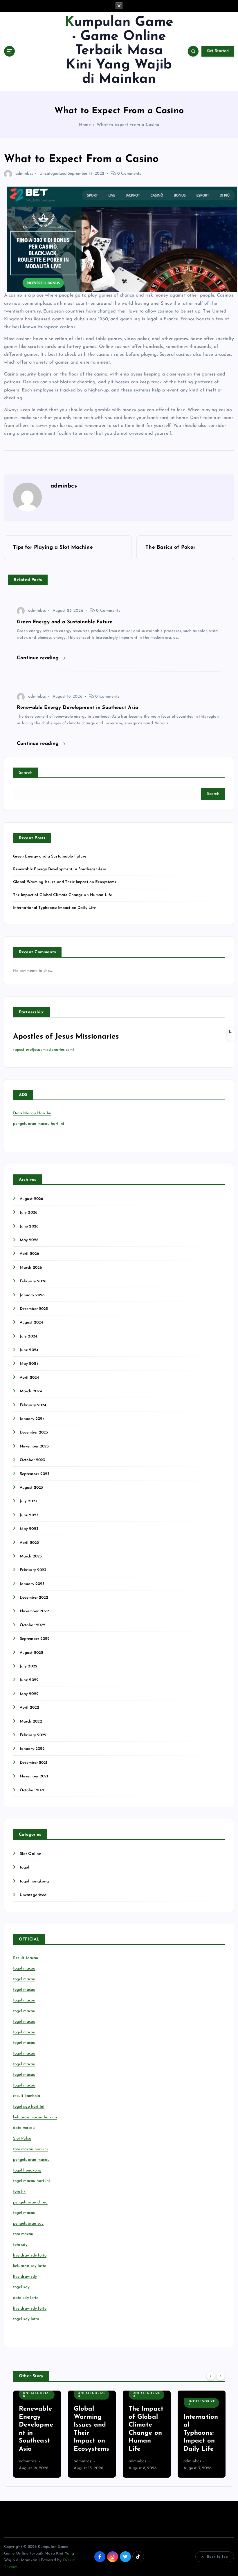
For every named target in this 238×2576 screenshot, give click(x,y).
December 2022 (34, 1598)
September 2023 (35, 1474)
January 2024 (32, 1419)
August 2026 (31, 1199)
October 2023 (33, 1460)
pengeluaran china (30, 2202)
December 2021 (34, 1763)
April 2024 (29, 1378)
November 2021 (34, 1776)
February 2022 (33, 1735)
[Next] (221, 2376)
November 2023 (34, 1446)
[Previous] (211, 2376)
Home (85, 125)
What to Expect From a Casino (128, 125)
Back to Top (218, 2557)
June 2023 (29, 1515)
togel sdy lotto (26, 2319)
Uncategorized (53, 174)
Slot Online (30, 1854)
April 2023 (29, 1543)
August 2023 (31, 1488)
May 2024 (29, 1364)
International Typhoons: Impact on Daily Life (55, 908)
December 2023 (34, 1433)
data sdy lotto (26, 2298)
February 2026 (33, 1281)
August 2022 (32, 1653)
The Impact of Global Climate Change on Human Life (63, 895)
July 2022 (29, 1666)
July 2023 (28, 1501)
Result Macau (26, 1958)
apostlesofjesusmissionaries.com (44, 1050)
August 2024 (31, 1323)
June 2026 (29, 1226)
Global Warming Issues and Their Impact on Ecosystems (65, 882)
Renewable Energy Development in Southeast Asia (60, 869)
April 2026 (29, 1254)
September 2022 (35, 1639)
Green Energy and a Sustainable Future (50, 856)
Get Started (218, 51)
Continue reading (39, 658)
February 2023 (33, 1570)
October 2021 (32, 1790)
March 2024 (31, 1391)
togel (25, 1868)
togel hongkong (34, 1881)
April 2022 (29, 1708)
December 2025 (34, 1309)
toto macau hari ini (31, 2149)
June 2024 (29, 1350)
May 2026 (29, 1240)
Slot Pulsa (22, 2139)
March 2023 (31, 1556)
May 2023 (29, 1529)
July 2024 (28, 1336)
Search (26, 773)
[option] (37, 2434)
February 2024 (33, 1405)
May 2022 (29, 1694)
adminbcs (24, 174)
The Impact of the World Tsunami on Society (201, 2433)
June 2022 (29, 1680)
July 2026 (28, 1213)
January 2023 (32, 1584)
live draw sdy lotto (30, 2309)
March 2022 (31, 1722)
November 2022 (35, 1611)
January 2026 (32, 1295)
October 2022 (33, 1625)
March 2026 (31, 1268)
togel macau (24, 2213)
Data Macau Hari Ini (32, 1113)
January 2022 (32, 1749)
